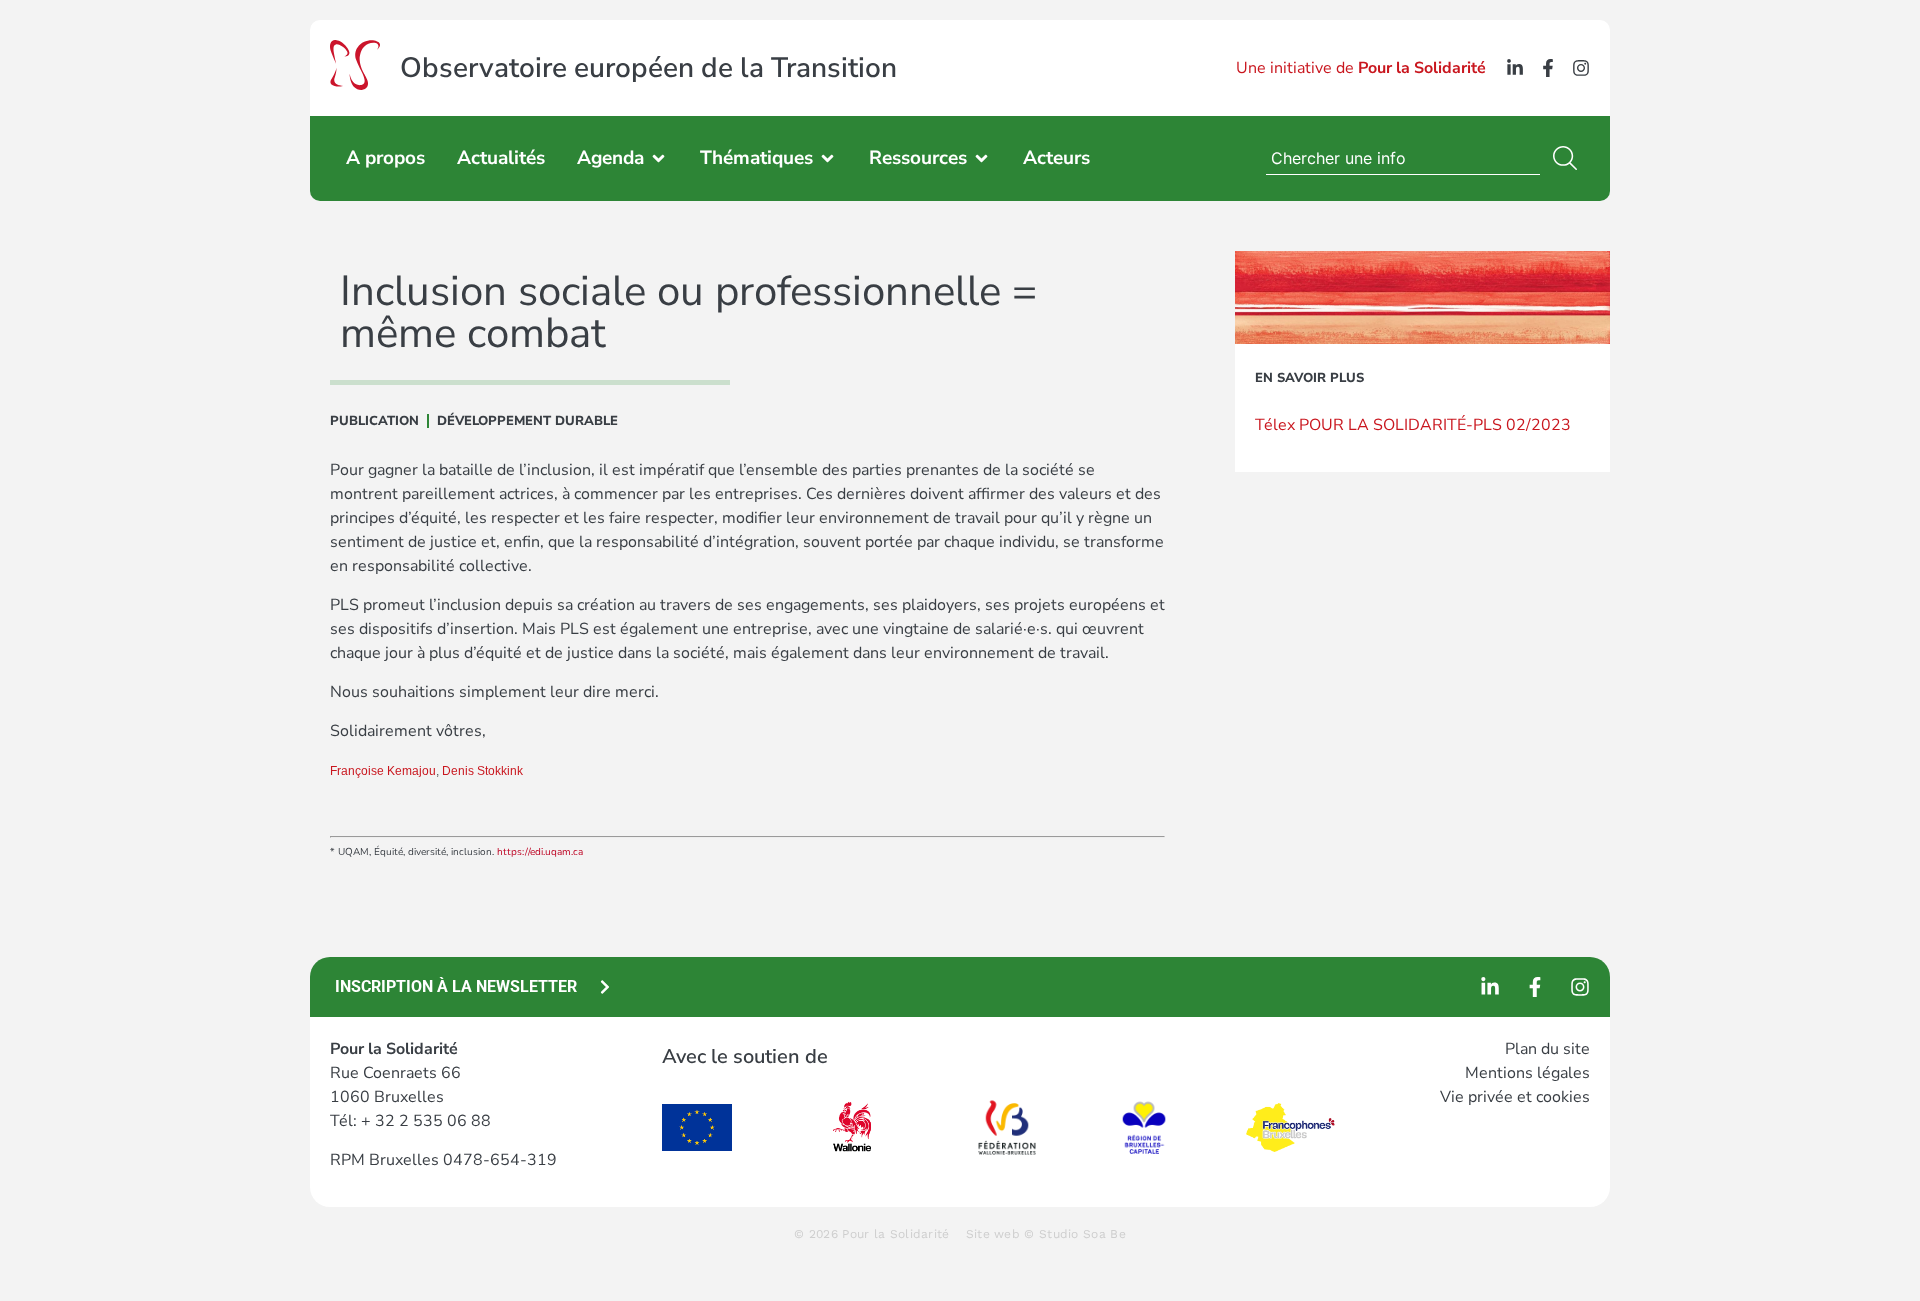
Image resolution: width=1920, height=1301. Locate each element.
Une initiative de (1361, 68)
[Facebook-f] (1548, 68)
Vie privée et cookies (1515, 1097)
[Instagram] (1581, 68)
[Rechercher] (1569, 158)
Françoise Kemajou (383, 771)
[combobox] (1403, 158)
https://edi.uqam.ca (541, 852)
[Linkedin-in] (1515, 68)
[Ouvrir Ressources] (981, 158)
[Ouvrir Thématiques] (827, 158)
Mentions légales (1527, 1073)
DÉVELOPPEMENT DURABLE (527, 421)
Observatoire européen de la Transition (648, 68)
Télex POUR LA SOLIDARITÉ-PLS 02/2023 (1413, 425)
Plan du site (1547, 1049)
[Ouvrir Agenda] (658, 158)
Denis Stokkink (482, 771)
